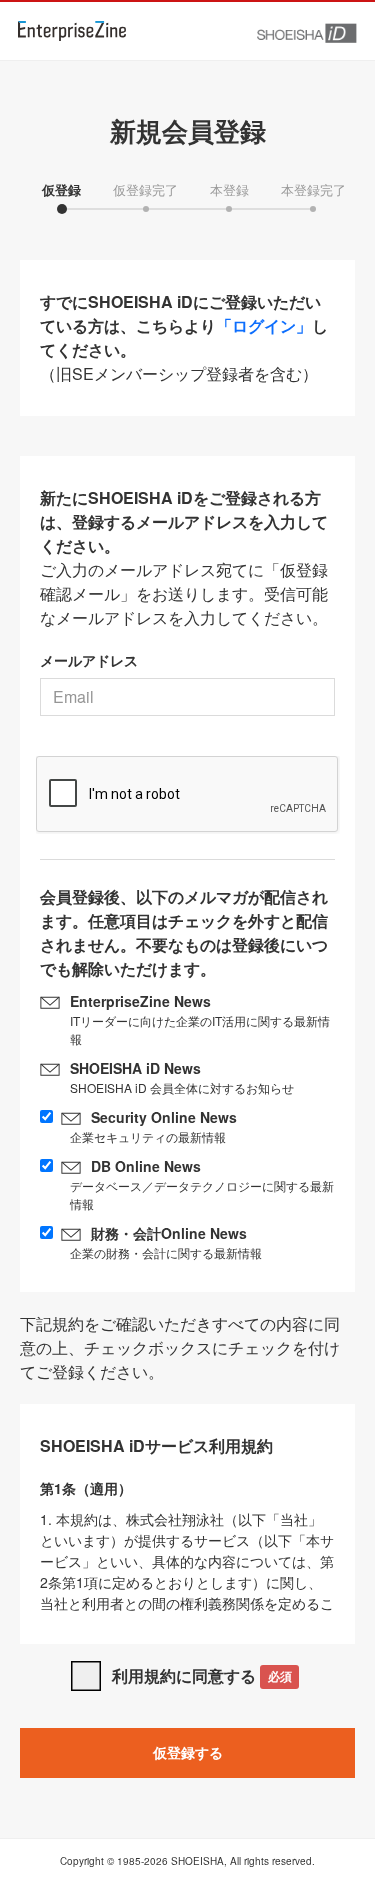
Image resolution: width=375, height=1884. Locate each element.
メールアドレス (89, 660)
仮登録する (188, 1752)
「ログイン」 (264, 325)
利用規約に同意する (201, 1675)
